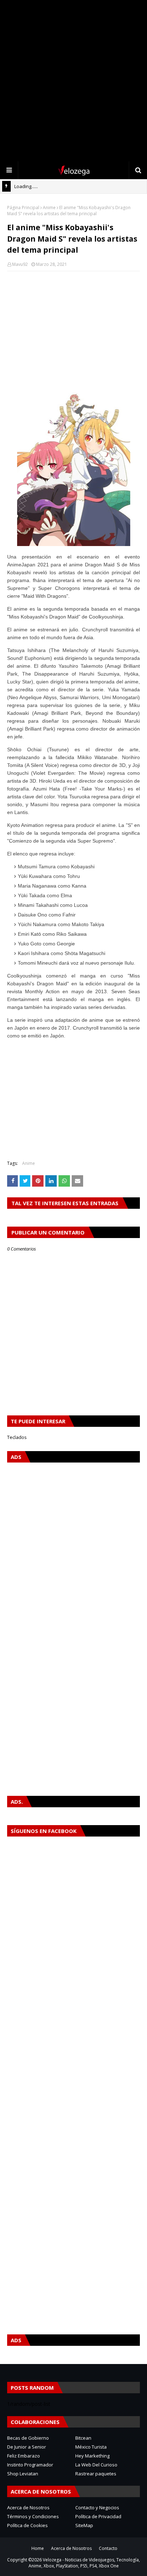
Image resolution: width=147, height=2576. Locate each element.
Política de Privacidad (98, 2516)
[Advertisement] (73, 81)
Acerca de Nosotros (28, 2507)
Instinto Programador (30, 2465)
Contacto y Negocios (97, 2507)
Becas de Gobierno (28, 2438)
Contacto (108, 2548)
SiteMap (84, 2525)
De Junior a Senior (27, 2447)
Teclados (17, 1437)
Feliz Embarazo (24, 2456)
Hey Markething (92, 2456)
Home (38, 2548)
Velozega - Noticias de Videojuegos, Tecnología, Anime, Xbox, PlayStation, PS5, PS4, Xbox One (84, 2563)
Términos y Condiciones (33, 2516)
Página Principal (23, 208)
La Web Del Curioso (96, 2465)
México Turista (91, 2447)
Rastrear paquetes (96, 2474)
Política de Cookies (27, 2525)
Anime (49, 208)
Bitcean (83, 2438)
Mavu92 (20, 264)
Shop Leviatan (23, 2474)
